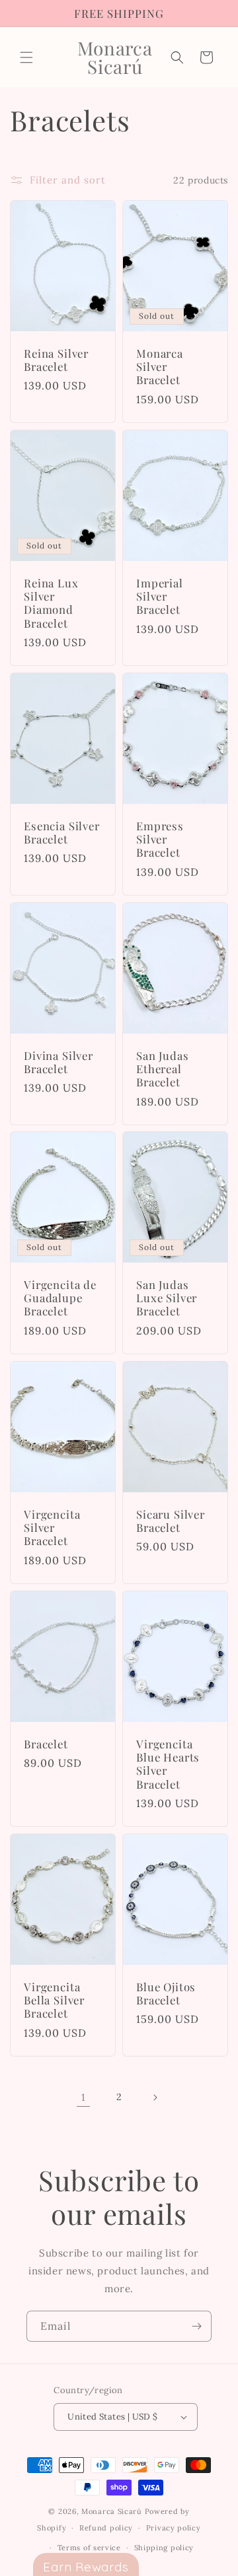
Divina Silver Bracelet (59, 1062)
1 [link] (83, 2097)
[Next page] (155, 2097)
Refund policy (106, 2528)
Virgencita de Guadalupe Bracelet (60, 1298)
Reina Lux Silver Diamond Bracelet (51, 603)
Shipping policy (164, 2548)
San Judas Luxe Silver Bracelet (167, 1298)
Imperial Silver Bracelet (160, 596)
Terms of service (89, 2548)
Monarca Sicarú (112, 2511)
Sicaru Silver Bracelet (171, 1521)
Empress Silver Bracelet (160, 839)
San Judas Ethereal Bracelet (163, 1068)
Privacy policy (174, 2528)
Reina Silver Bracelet (56, 360)
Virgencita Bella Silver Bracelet (54, 1999)
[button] (26, 57)
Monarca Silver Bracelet (160, 367)
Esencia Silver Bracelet (62, 833)
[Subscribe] (196, 2326)
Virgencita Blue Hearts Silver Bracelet (168, 1764)
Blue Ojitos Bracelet (166, 1993)
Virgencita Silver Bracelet (52, 1528)
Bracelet (46, 1743)
